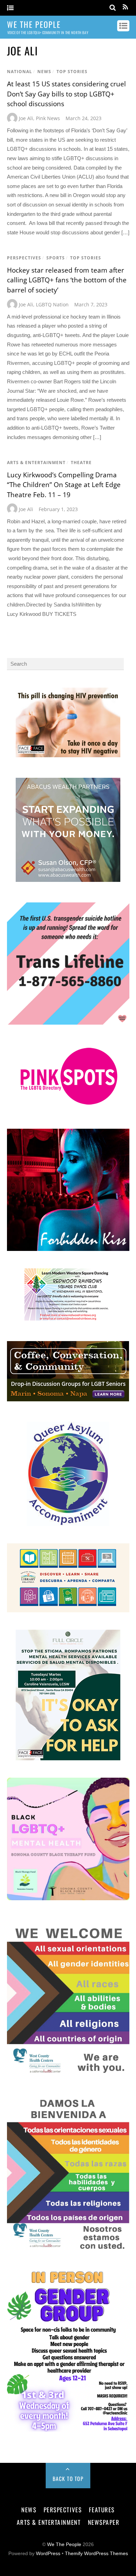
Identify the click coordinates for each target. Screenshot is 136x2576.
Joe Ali (26, 118)
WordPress (48, 2554)
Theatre (81, 463)
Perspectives (24, 258)
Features (102, 2510)
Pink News (48, 118)
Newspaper (104, 2522)
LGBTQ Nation (52, 304)
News (44, 72)
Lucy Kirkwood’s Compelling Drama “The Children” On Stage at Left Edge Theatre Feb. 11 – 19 (64, 485)
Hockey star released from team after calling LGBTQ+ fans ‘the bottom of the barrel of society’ (67, 280)
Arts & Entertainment (36, 463)
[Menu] (10, 8)
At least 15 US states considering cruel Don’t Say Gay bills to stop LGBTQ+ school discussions (66, 94)
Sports (56, 258)
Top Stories (72, 72)
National (20, 72)
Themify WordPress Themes (96, 2554)
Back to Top (68, 2479)
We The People (64, 2544)
